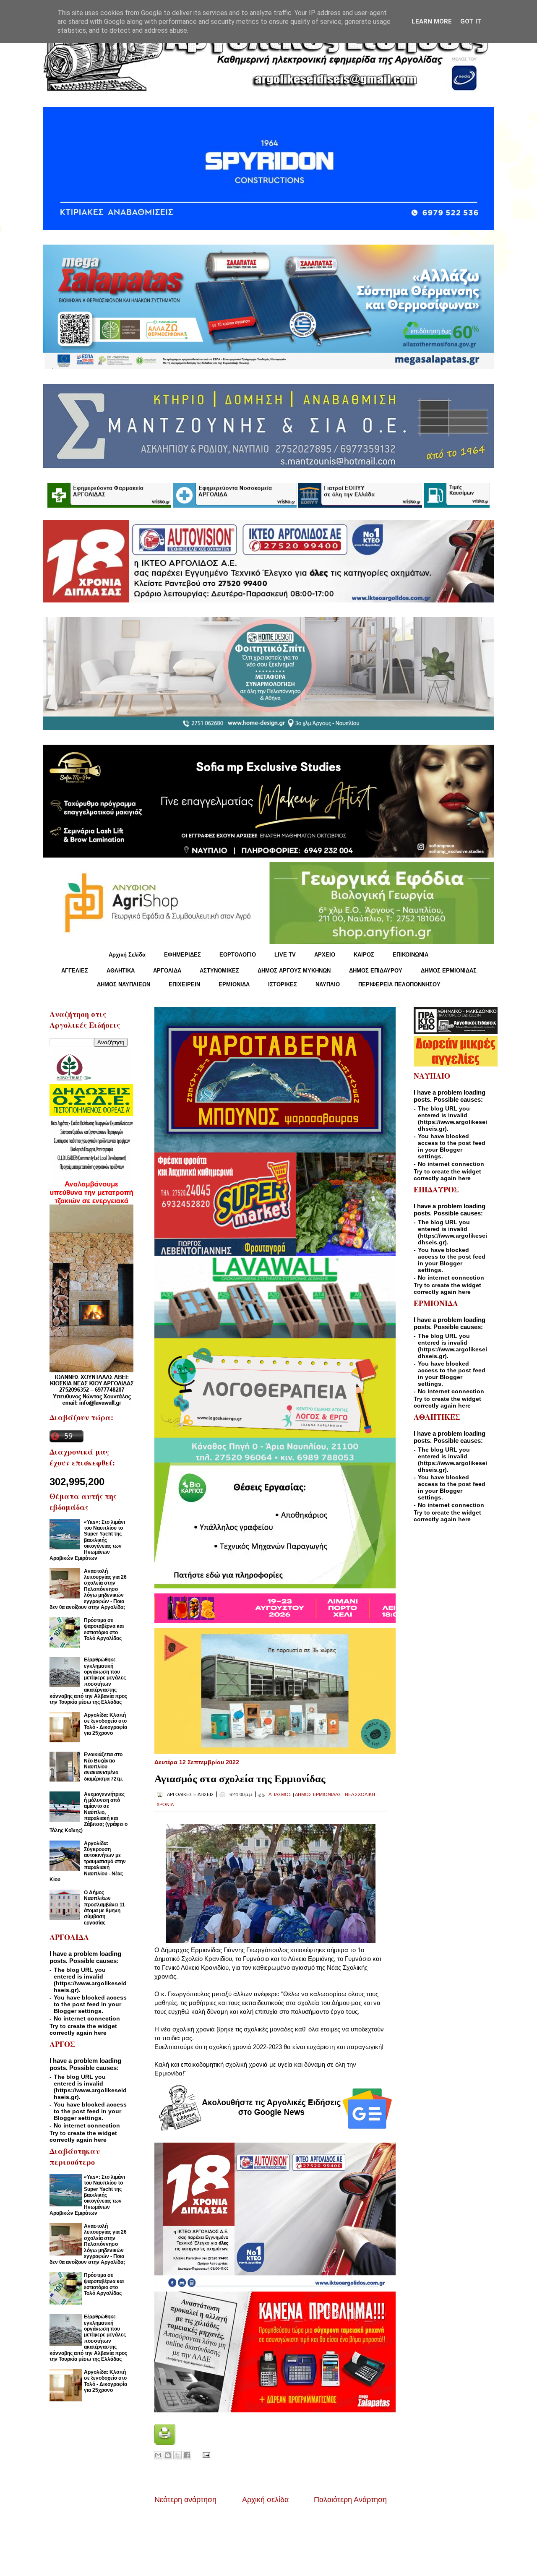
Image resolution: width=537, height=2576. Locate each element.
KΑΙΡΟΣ (364, 955)
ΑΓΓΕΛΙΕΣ (75, 971)
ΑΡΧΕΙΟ (325, 955)
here (100, 2033)
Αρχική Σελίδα (127, 955)
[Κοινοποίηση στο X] (177, 2455)
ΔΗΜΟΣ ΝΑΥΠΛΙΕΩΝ (124, 984)
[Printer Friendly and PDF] (165, 2442)
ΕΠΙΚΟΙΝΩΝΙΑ (411, 955)
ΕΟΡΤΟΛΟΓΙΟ (238, 955)
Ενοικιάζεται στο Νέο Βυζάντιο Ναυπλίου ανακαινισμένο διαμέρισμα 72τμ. (103, 1767)
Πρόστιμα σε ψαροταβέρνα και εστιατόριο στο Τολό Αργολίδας (104, 1629)
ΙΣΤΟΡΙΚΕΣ (283, 984)
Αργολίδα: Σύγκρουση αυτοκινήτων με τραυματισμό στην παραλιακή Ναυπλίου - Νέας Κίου (88, 1862)
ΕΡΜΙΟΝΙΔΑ (234, 984)
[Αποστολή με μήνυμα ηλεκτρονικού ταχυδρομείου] (158, 2455)
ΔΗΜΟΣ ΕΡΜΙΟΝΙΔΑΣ (449, 971)
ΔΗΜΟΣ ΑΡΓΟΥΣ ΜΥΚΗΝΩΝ (294, 971)
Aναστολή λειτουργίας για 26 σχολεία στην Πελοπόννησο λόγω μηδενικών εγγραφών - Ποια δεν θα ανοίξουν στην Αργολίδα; (88, 1589)
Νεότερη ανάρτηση (185, 2500)
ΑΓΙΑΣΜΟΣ (280, 1794)
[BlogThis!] (168, 2455)
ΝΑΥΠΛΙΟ (328, 984)
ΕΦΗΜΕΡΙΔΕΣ (182, 955)
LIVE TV (285, 955)
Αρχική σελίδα (265, 2500)
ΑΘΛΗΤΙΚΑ (121, 971)
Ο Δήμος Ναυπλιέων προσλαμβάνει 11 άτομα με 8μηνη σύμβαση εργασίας (104, 1908)
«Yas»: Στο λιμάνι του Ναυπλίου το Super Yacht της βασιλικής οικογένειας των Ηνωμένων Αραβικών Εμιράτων (87, 1540)
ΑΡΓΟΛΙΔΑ (167, 971)
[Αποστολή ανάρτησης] (205, 2454)
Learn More (432, 21)
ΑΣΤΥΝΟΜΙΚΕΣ (219, 971)
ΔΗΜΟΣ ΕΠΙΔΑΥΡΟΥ (376, 971)
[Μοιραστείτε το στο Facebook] (187, 2455)
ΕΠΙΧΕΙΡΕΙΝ (184, 984)
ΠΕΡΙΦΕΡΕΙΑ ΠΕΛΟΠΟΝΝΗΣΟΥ (399, 984)
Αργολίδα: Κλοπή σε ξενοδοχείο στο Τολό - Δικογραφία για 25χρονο (106, 1724)
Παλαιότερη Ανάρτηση (350, 2500)
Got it (471, 21)
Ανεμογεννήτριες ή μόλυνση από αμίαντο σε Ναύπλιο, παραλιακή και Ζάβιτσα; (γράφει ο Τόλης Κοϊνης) (89, 1812)
